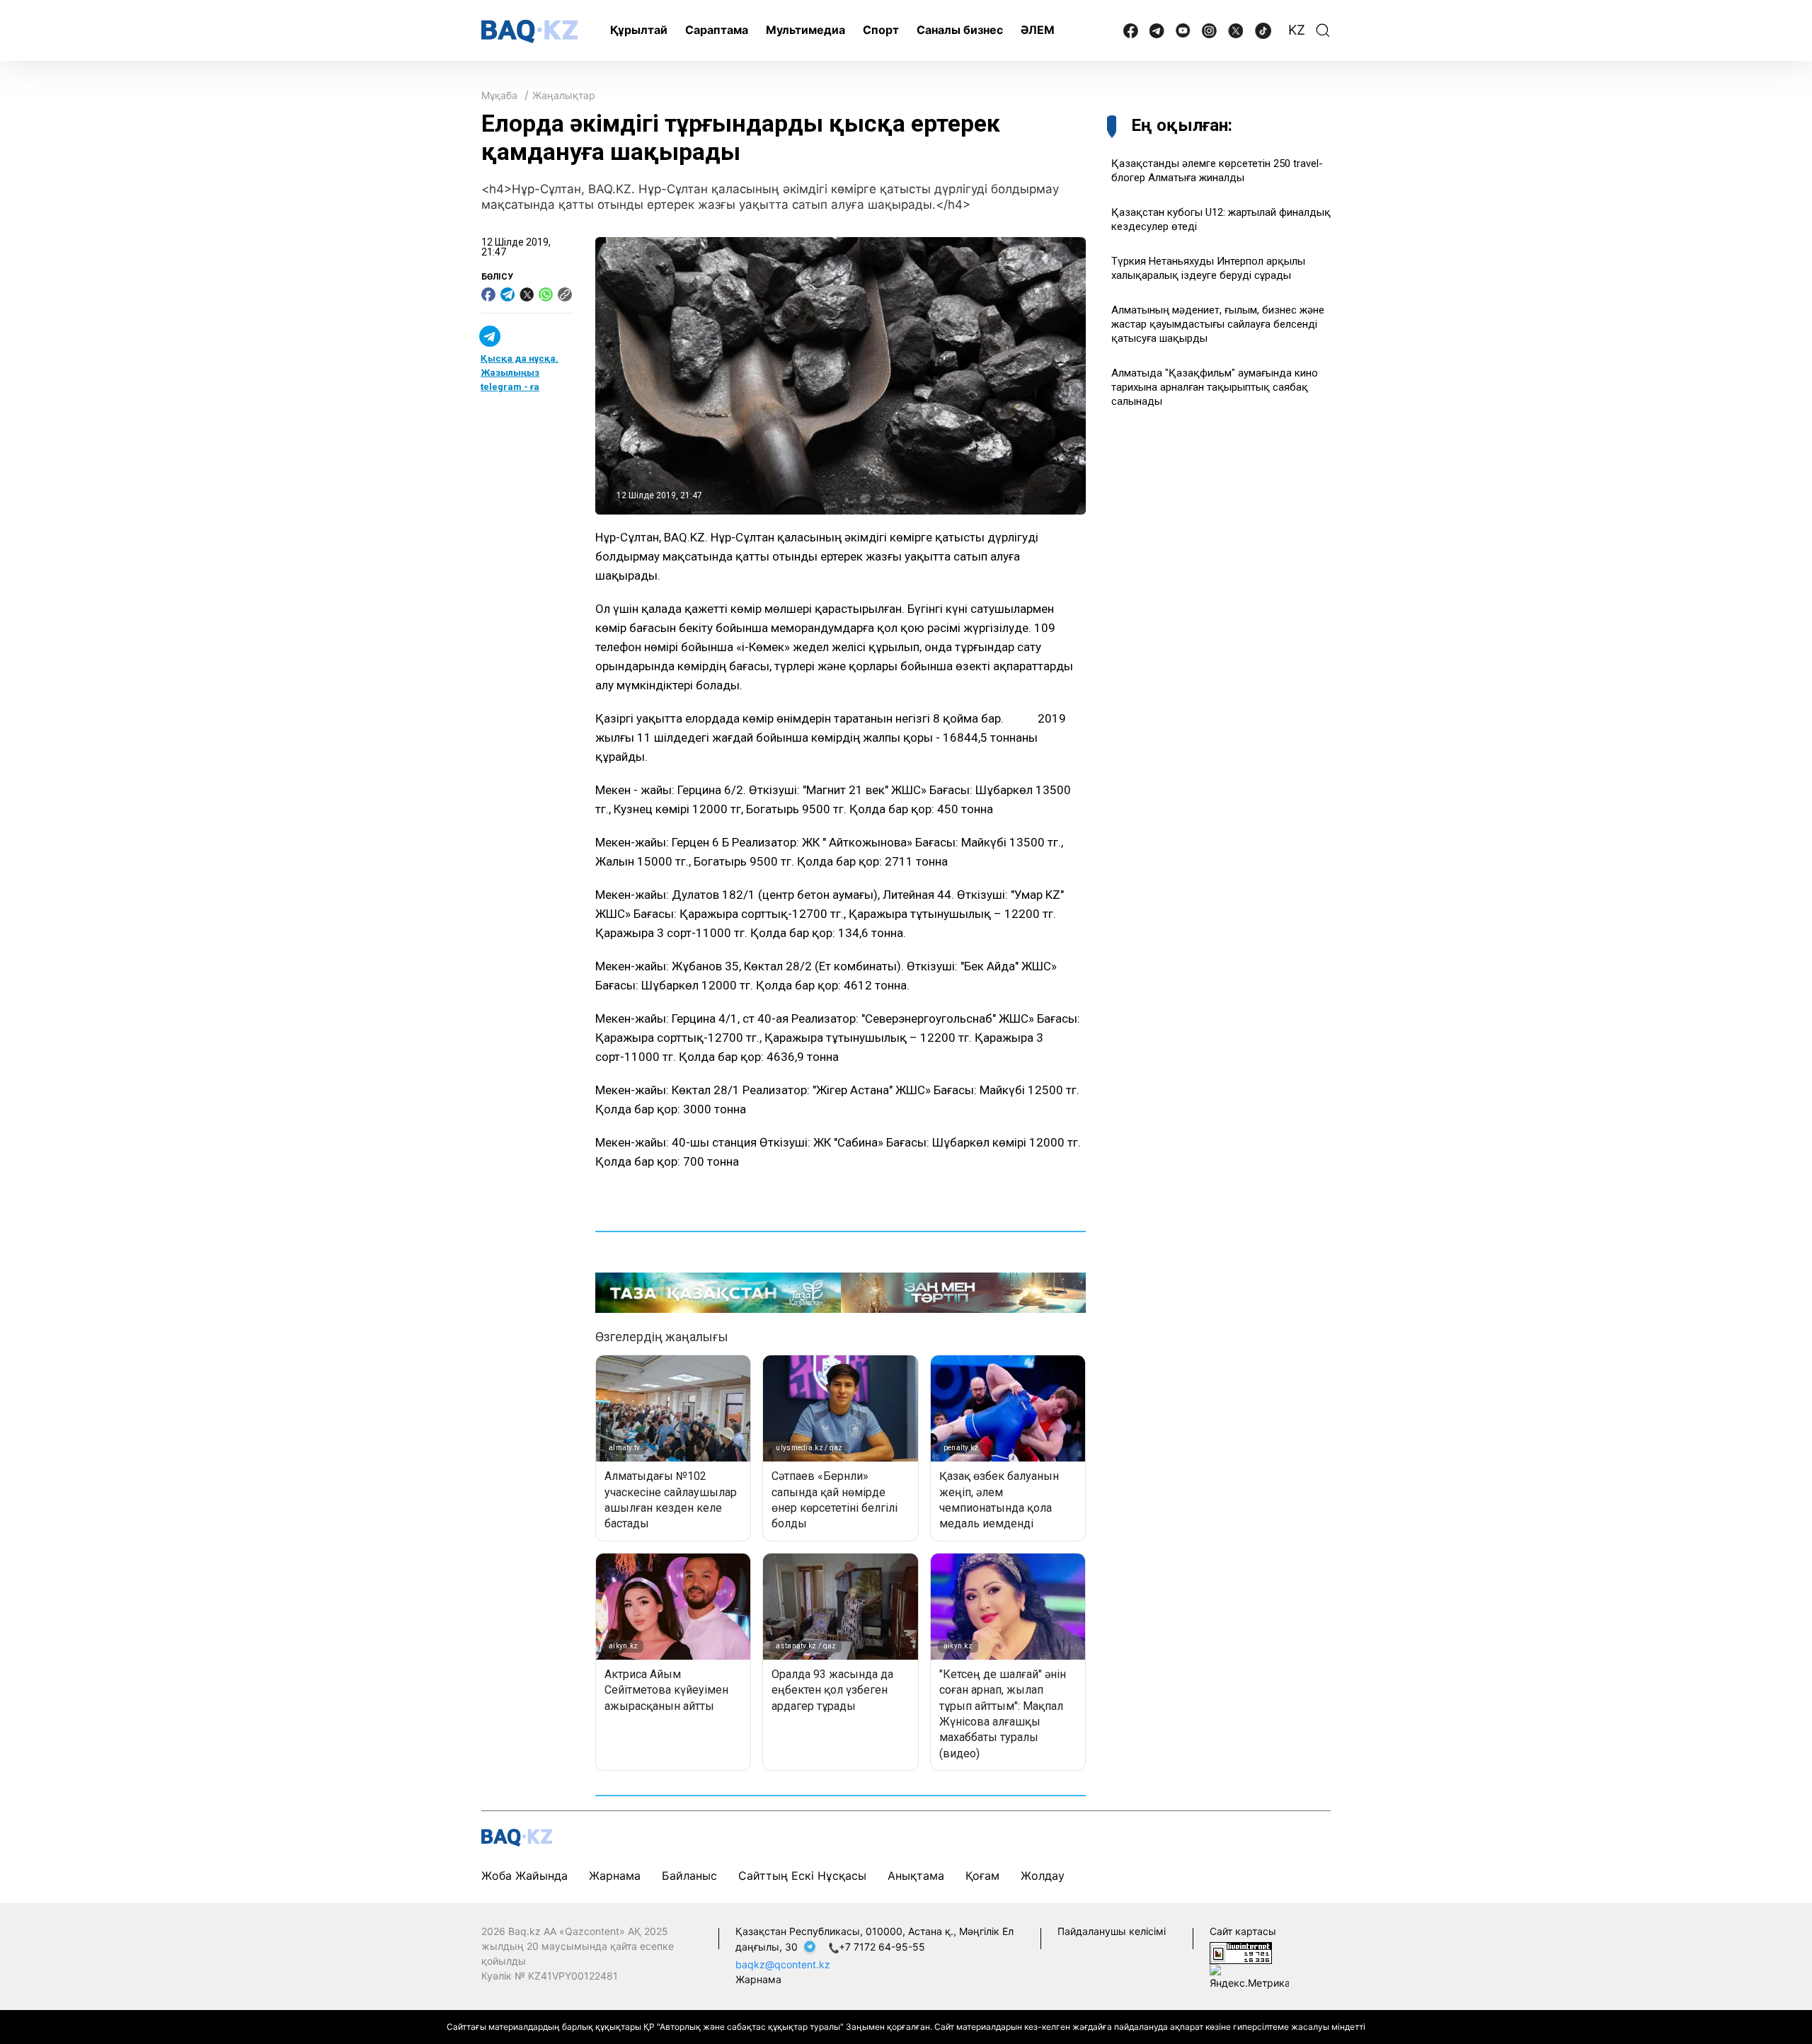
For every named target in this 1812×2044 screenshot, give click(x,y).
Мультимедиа (805, 30)
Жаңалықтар (564, 95)
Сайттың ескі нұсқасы (802, 1876)
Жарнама (615, 1876)
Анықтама (916, 1876)
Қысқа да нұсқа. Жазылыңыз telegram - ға (520, 373)
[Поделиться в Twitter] (527, 294)
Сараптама (717, 30)
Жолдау (1043, 1876)
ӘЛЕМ (1038, 30)
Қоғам (982, 1876)
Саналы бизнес (960, 30)
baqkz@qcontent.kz (783, 1964)
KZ (1297, 30)
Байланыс (689, 1876)
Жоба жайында (524, 1876)
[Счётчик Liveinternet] (1241, 1952)
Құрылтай (639, 30)
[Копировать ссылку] (565, 294)
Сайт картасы (1243, 1931)
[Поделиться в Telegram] (508, 294)
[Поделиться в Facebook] (488, 294)
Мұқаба (499, 95)
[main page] (529, 31)
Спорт (881, 30)
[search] (1323, 30)
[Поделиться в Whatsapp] (546, 294)
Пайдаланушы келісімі (1112, 1931)
